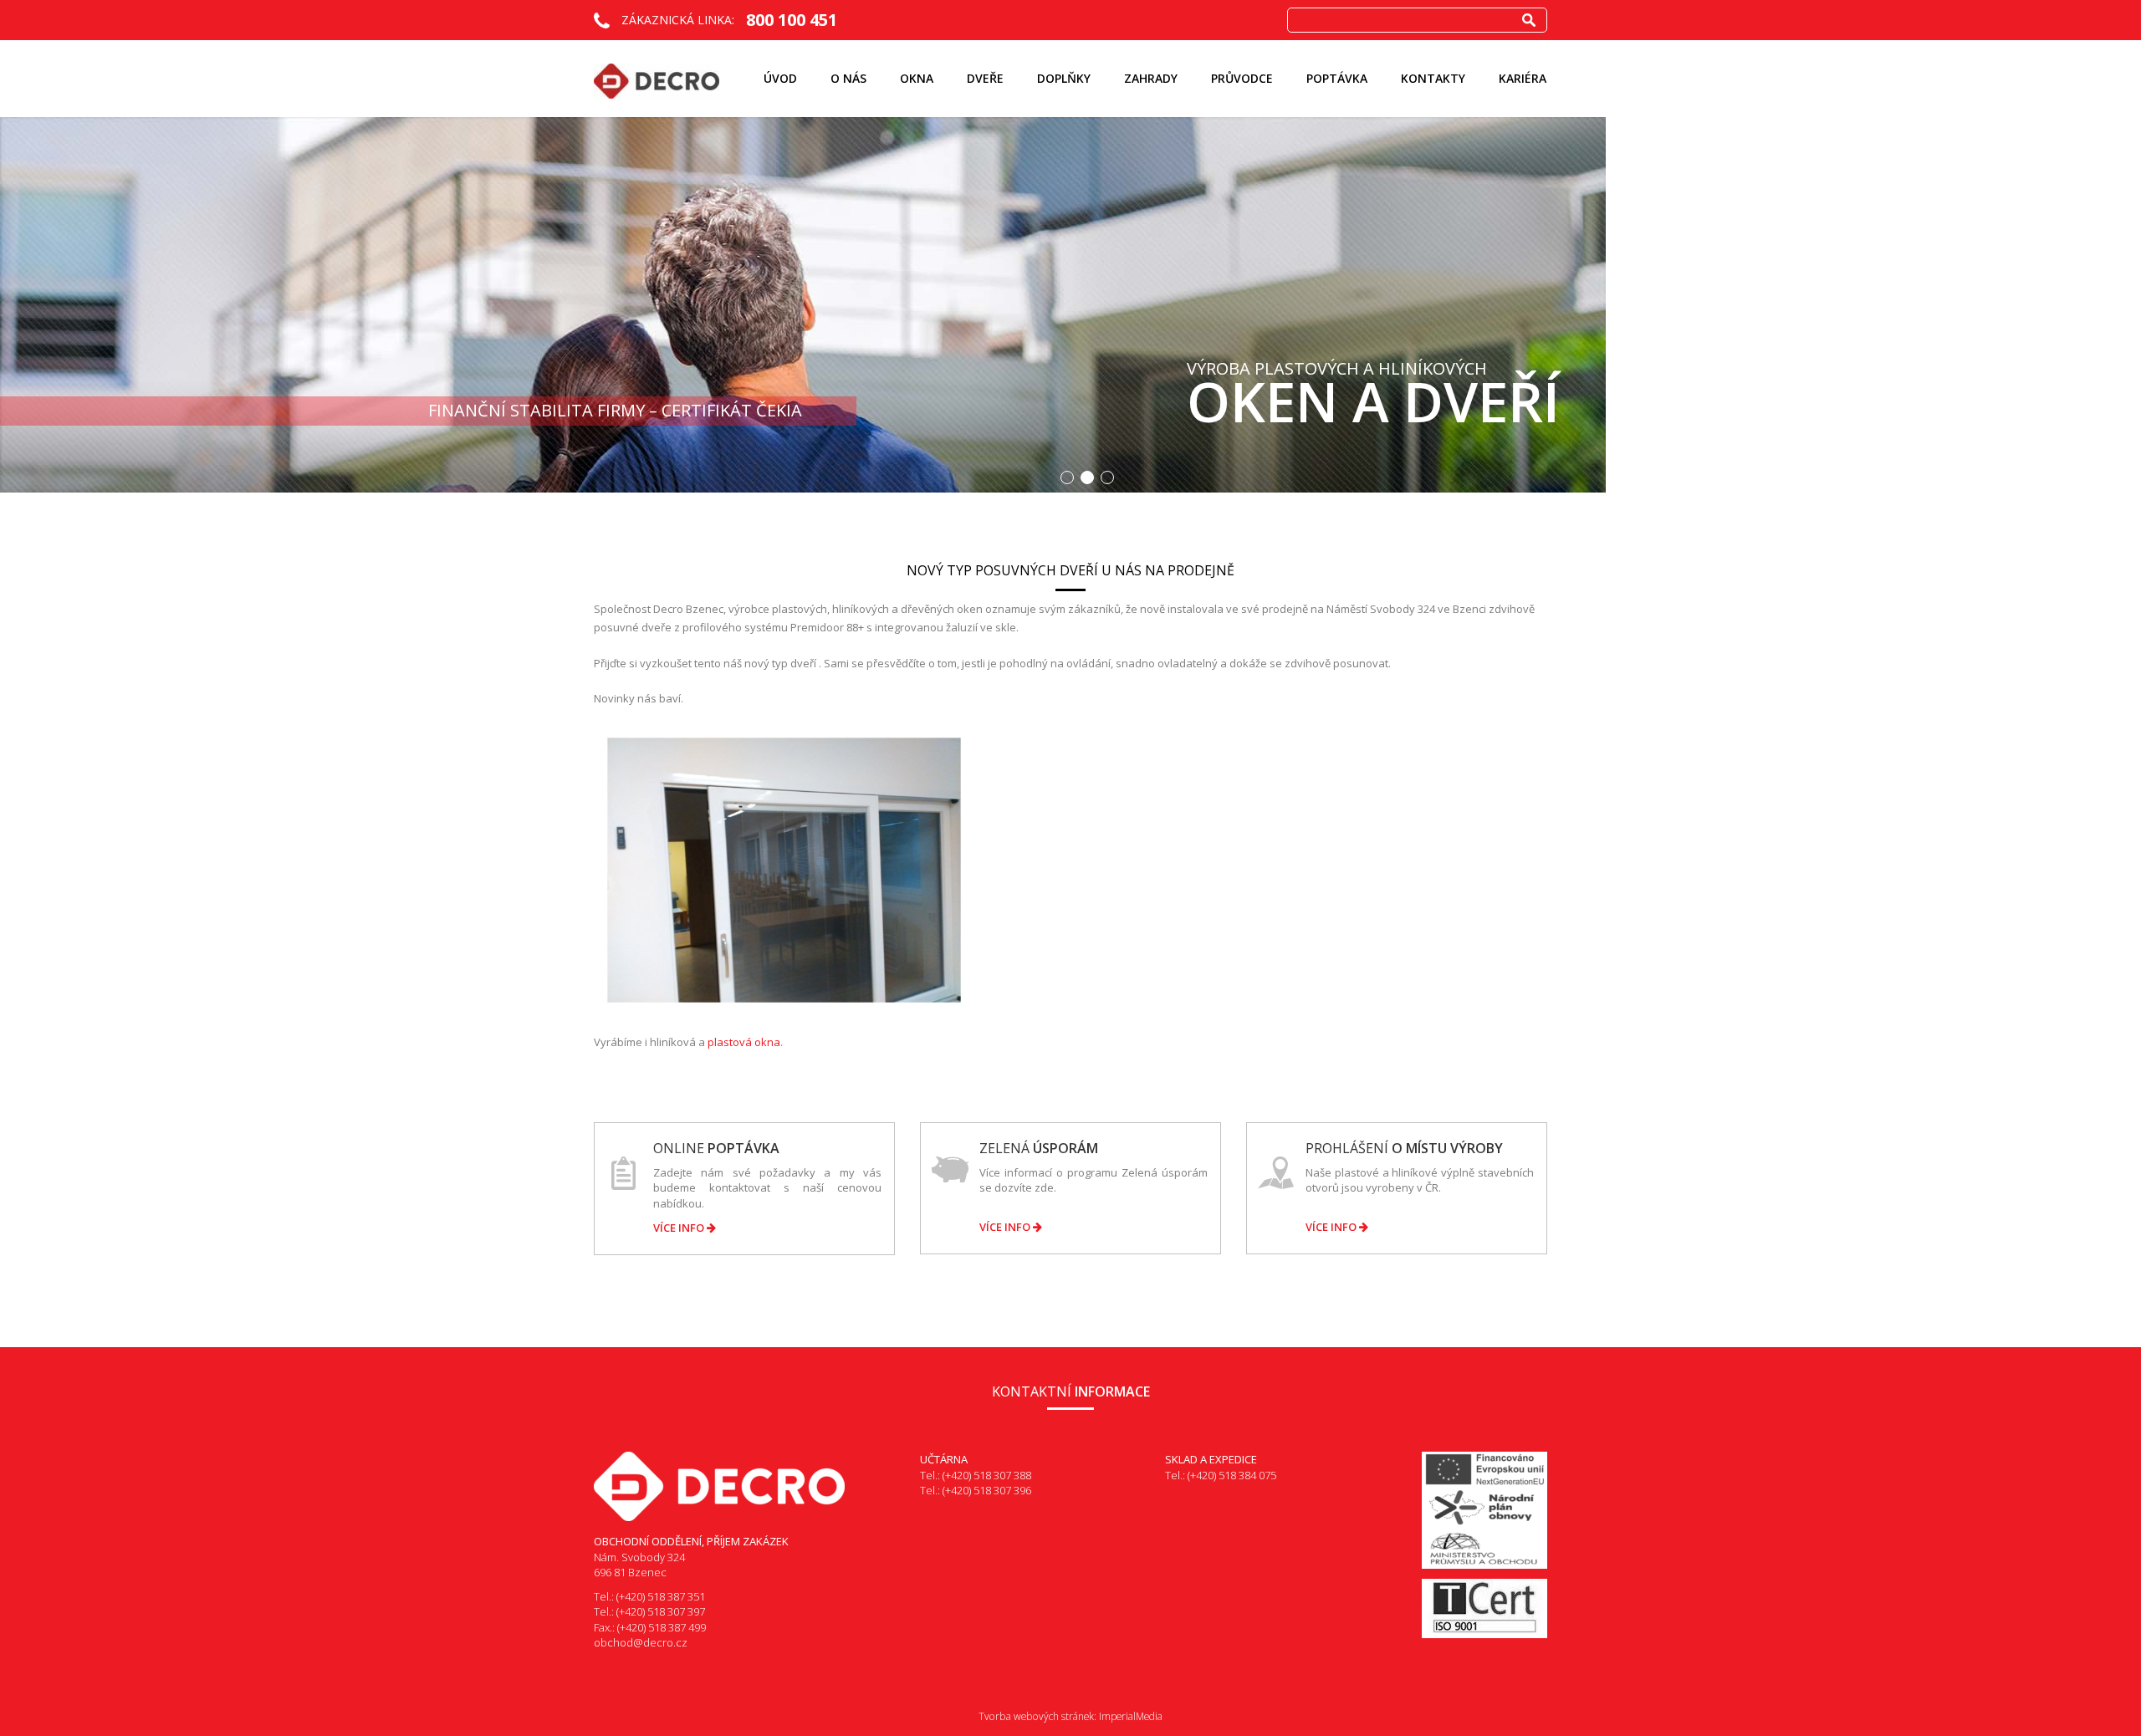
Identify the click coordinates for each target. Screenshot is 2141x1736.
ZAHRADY (1151, 78)
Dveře (985, 78)
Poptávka (1337, 78)
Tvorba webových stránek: (1037, 1716)
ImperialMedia (1131, 1716)
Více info (680, 1228)
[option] (1070, 305)
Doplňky (1064, 78)
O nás (848, 78)
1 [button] (1067, 477)
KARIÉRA (1523, 78)
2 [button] (1087, 477)
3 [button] (1107, 477)
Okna (917, 78)
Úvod (780, 78)
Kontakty (1433, 78)
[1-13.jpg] (784, 869)
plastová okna (744, 1042)
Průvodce (1242, 78)
